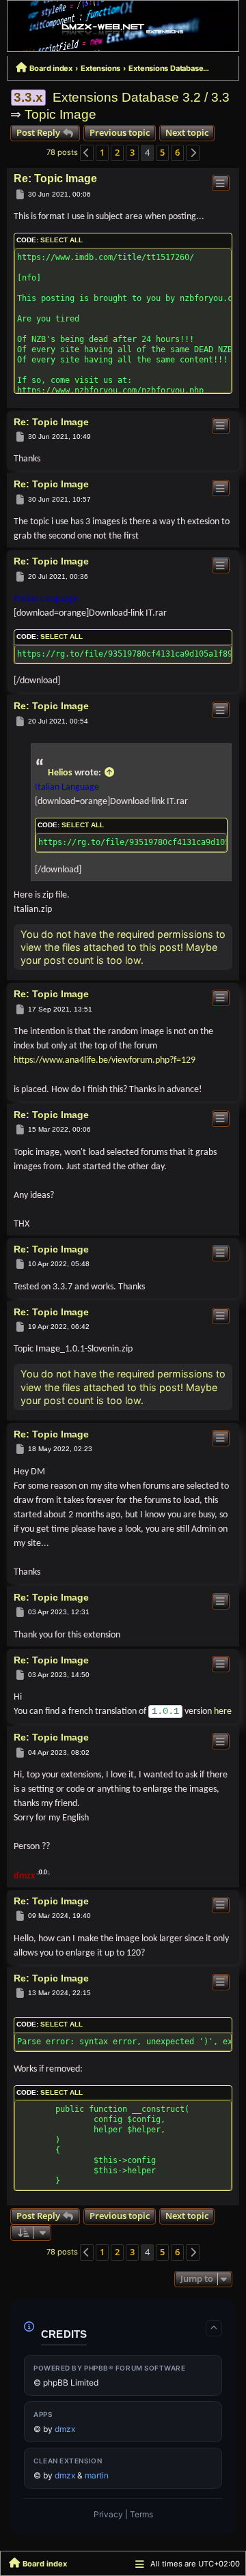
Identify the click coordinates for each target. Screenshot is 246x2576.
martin (97, 2475)
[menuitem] (108, 2515)
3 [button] (132, 152)
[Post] (20, 195)
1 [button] (102, 152)
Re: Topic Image (55, 178)
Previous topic (120, 132)
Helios (60, 773)
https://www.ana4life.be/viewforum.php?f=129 (105, 1060)
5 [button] (162, 152)
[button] (87, 153)
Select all (61, 240)
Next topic (187, 132)
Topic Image (60, 114)
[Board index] (123, 29)
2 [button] (117, 152)
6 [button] (177, 152)
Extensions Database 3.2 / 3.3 (141, 97)
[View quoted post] (109, 773)
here (223, 1712)
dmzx (24, 1876)
